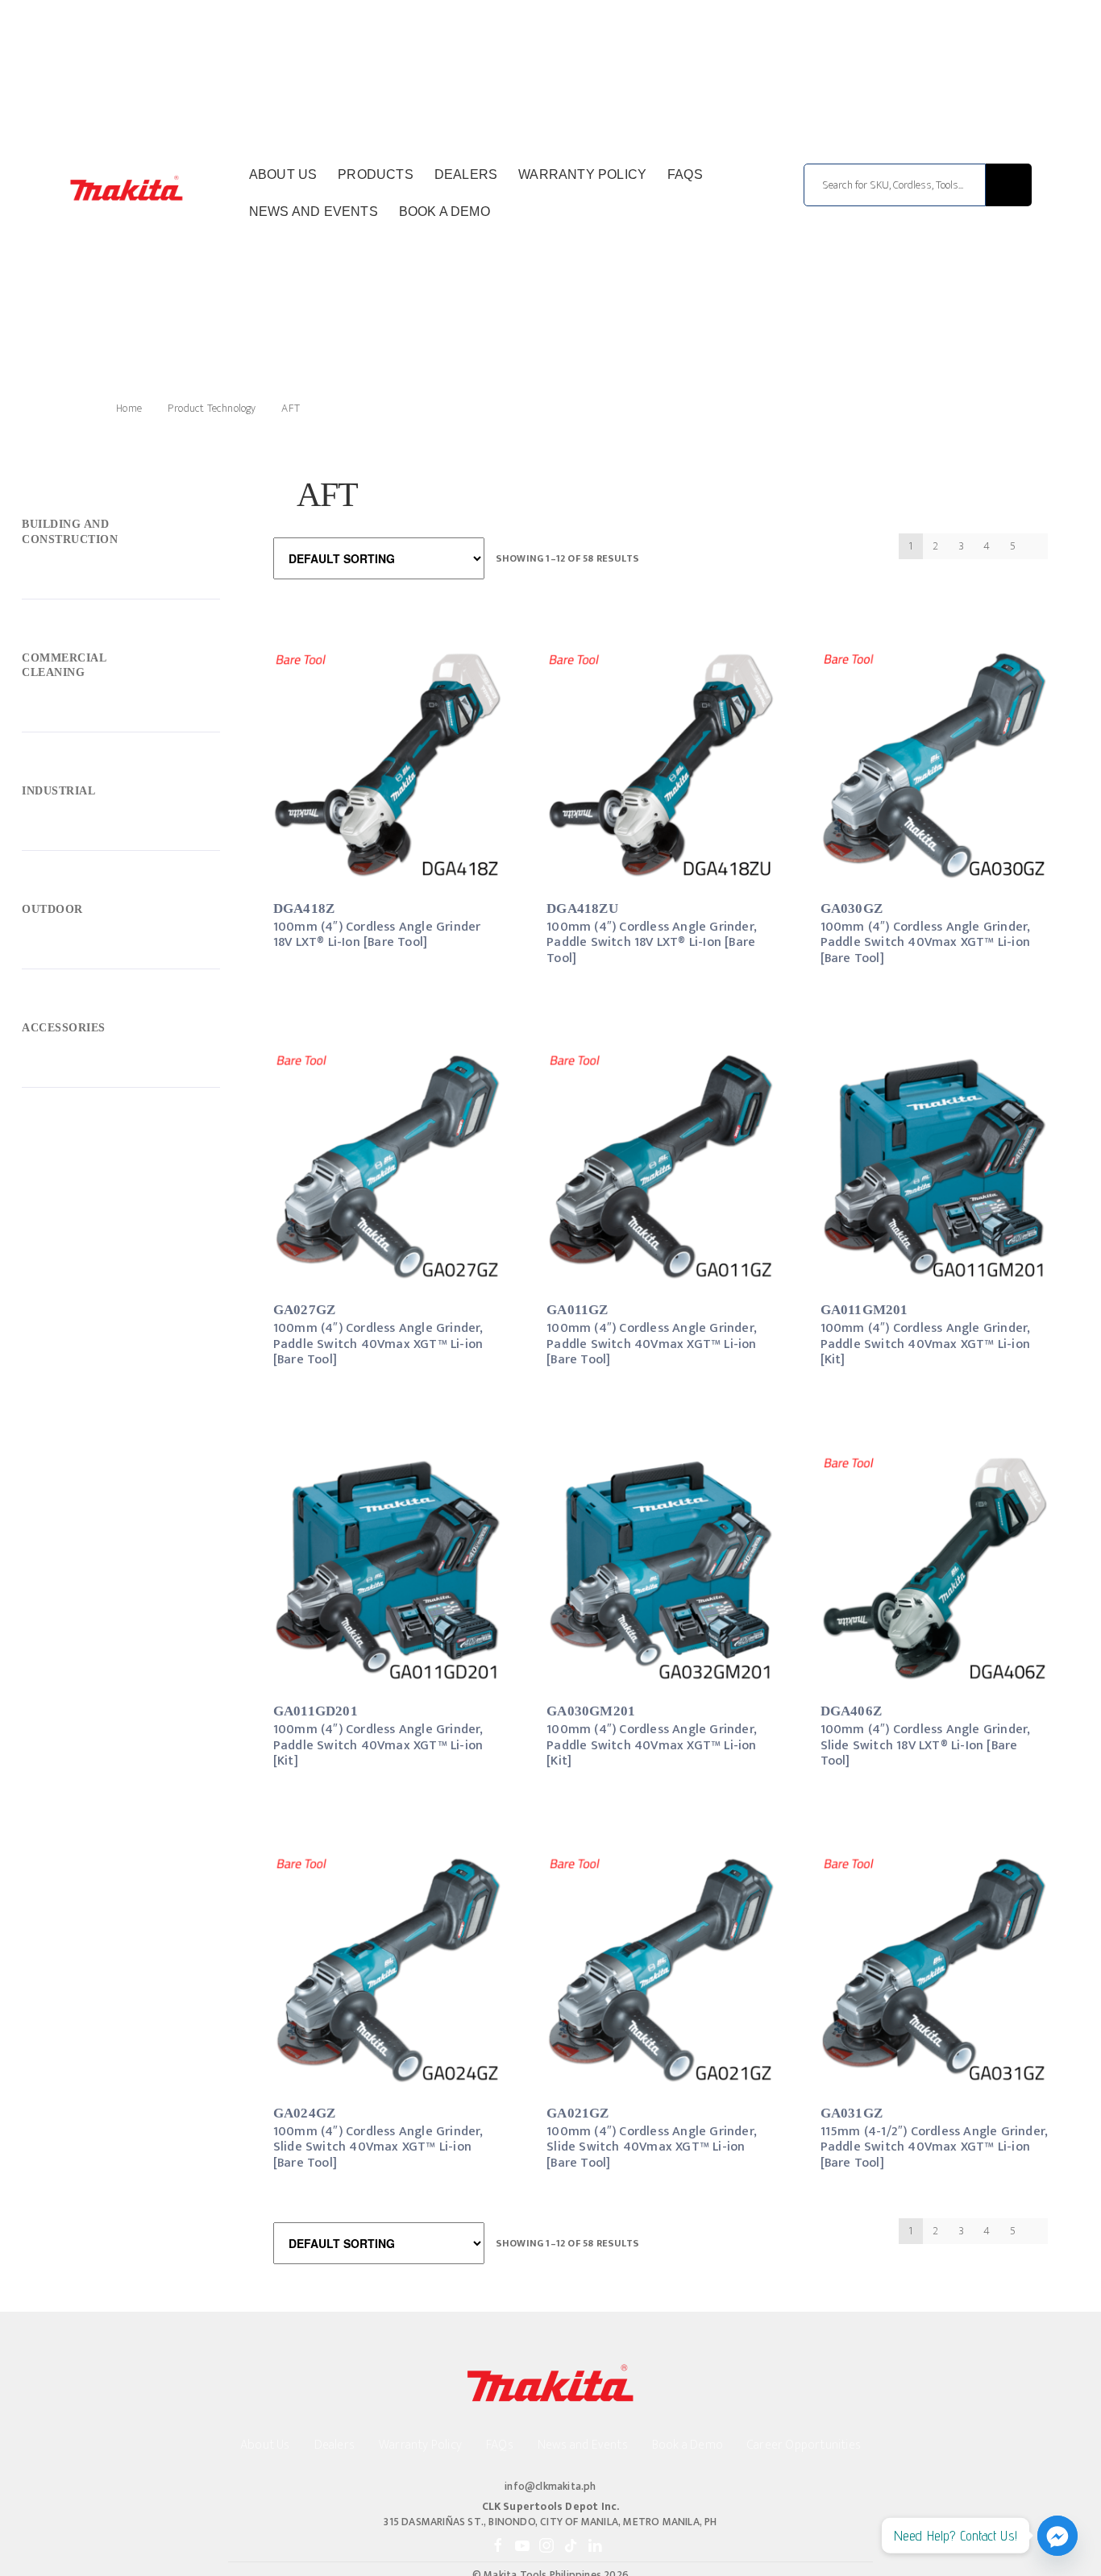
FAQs (685, 174)
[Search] (1009, 185)
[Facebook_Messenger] (1057, 2536)
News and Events (314, 212)
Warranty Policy (582, 174)
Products (376, 174)
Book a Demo (445, 212)
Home (129, 408)
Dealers (466, 174)
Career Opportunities (804, 2445)
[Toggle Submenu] (121, 536)
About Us (283, 174)
